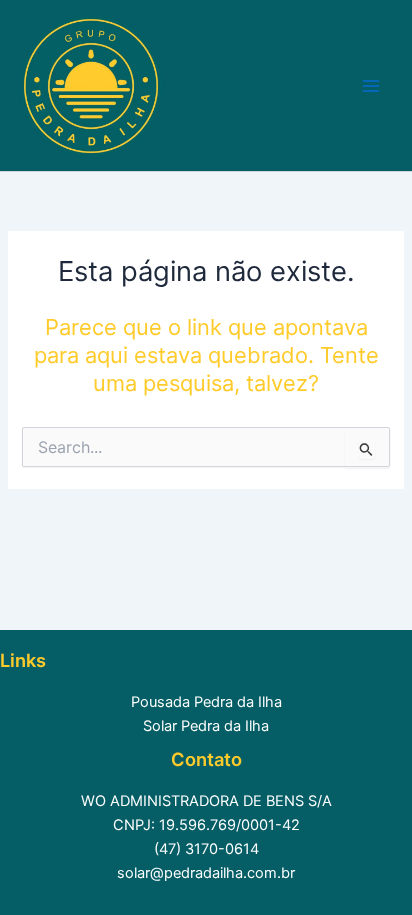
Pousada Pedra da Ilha (206, 702)
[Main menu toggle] (371, 86)
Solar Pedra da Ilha (206, 726)
